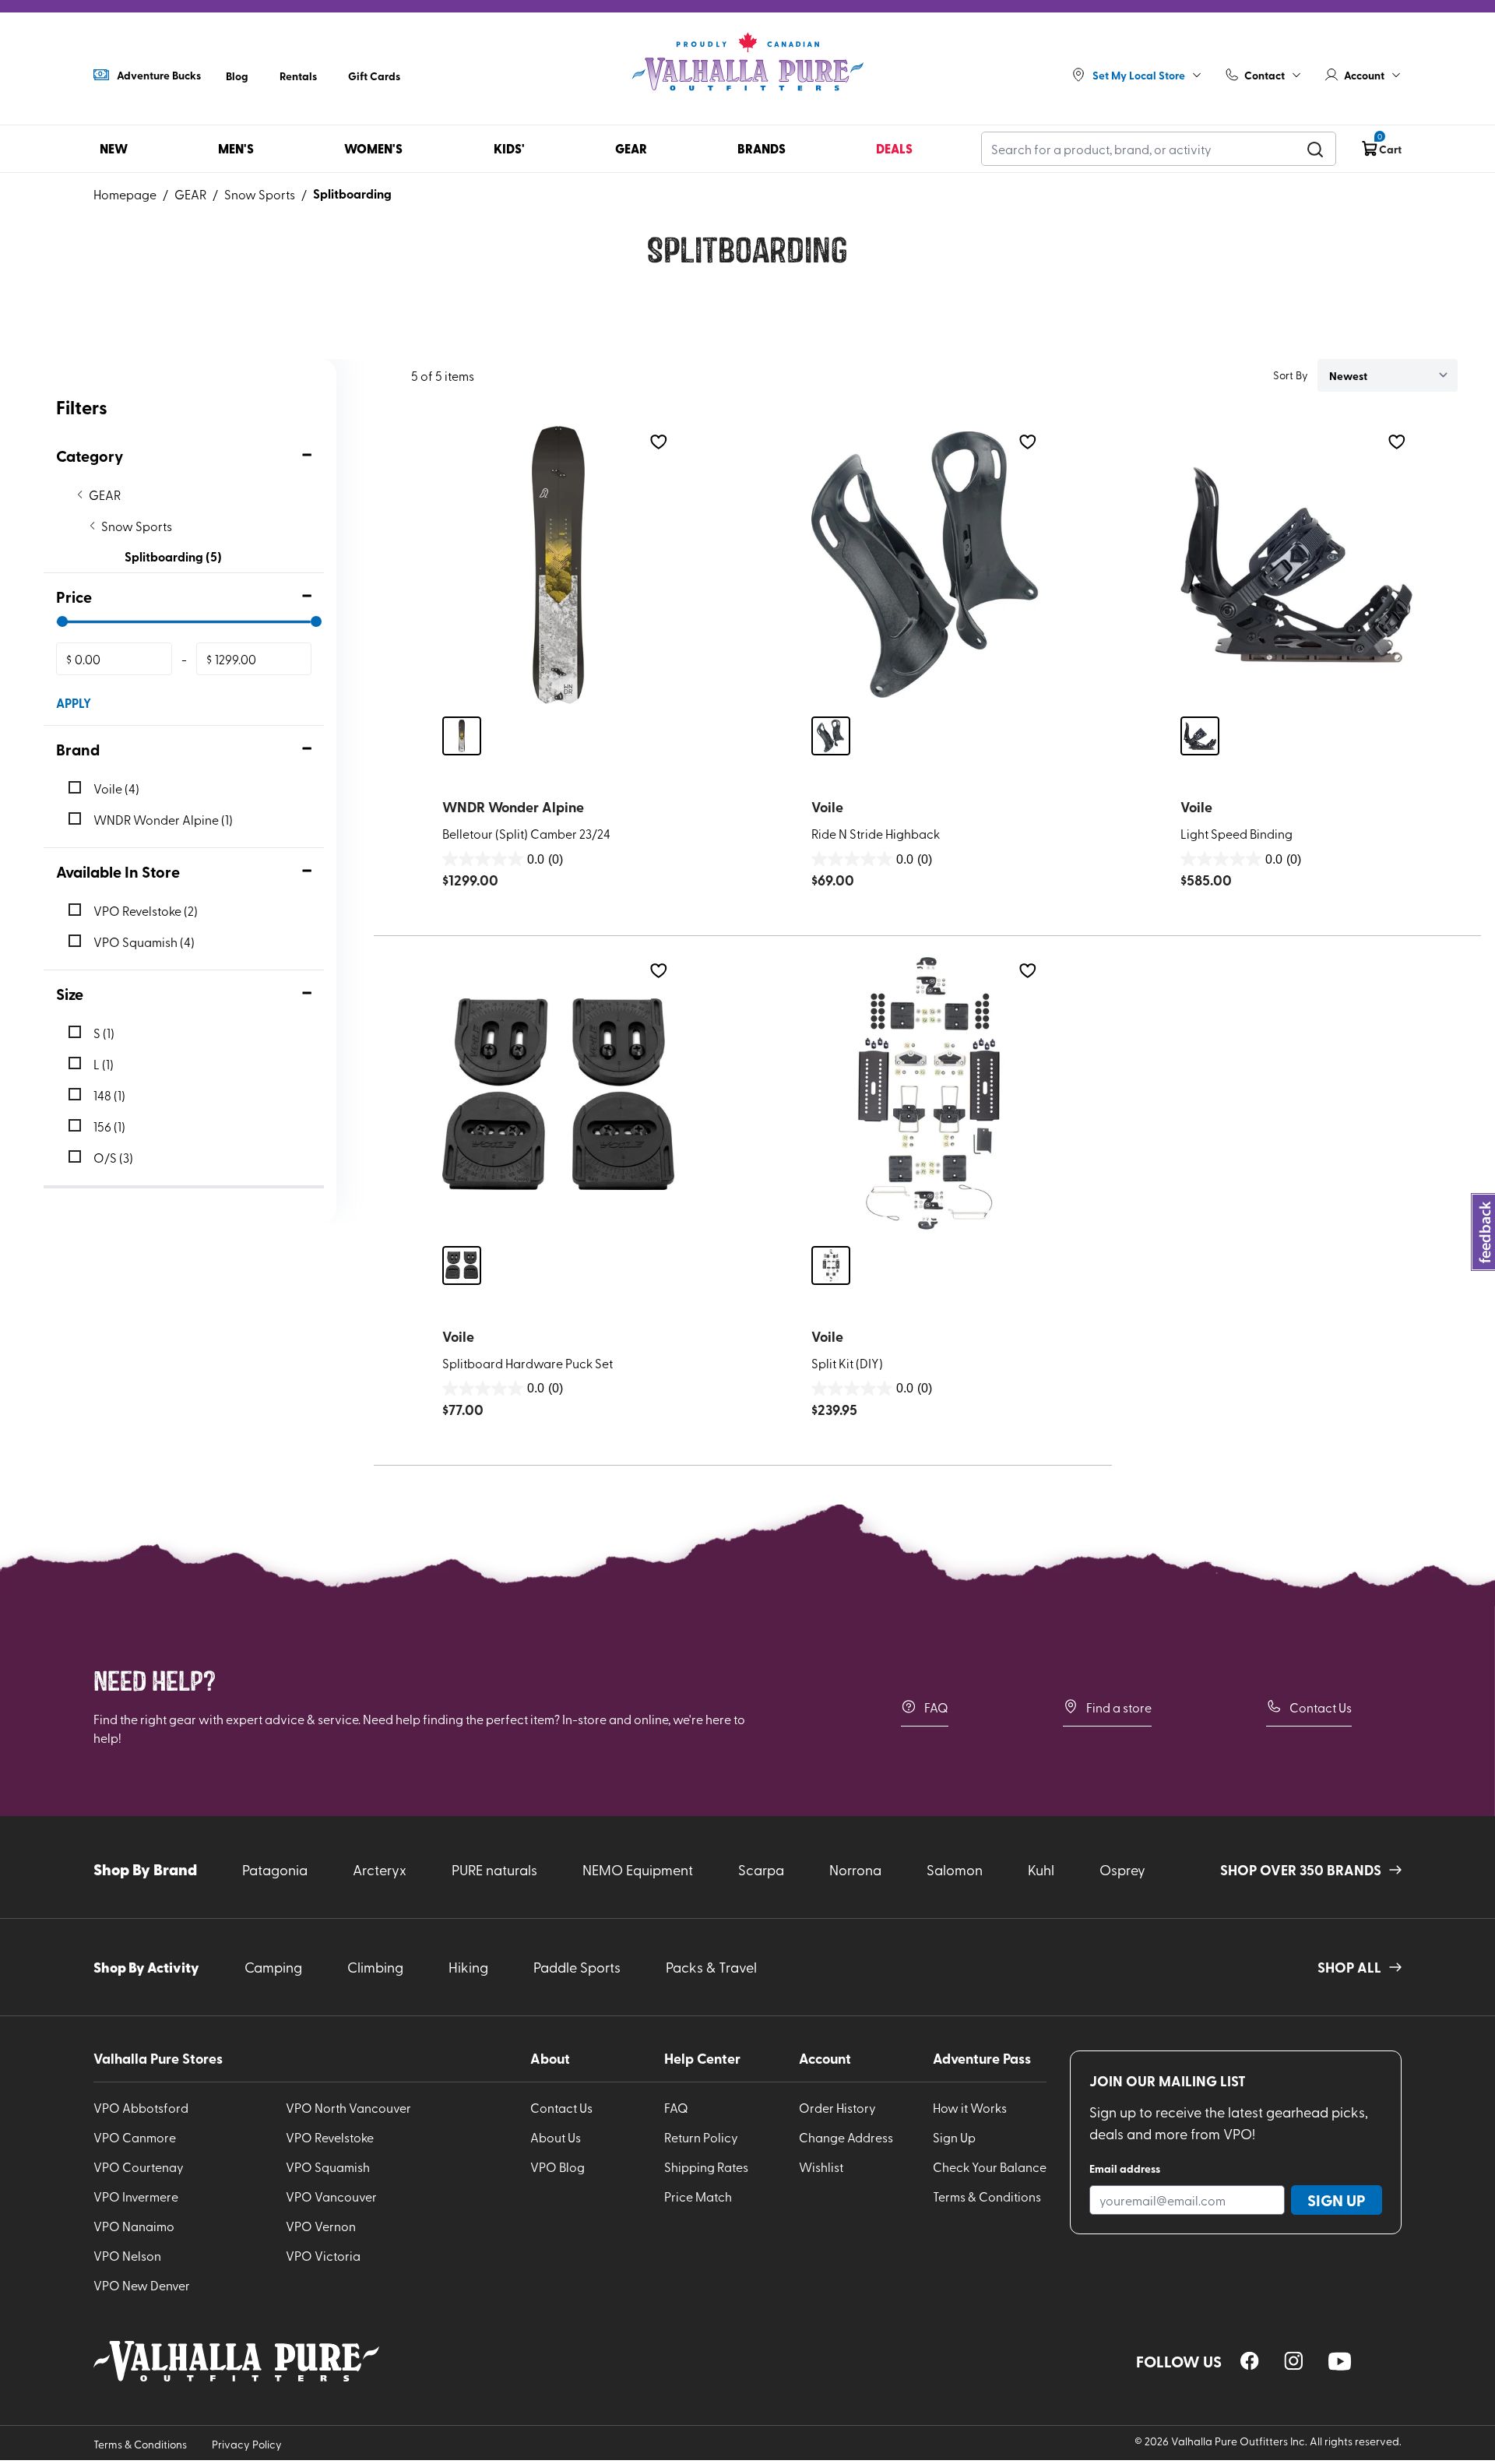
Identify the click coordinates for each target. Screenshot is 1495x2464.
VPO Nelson (127, 2255)
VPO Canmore (135, 2137)
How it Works (970, 2107)
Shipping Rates (706, 2167)
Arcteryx (380, 1869)
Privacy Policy (247, 2444)
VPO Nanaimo (134, 2226)
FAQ (936, 1707)
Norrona (855, 1869)
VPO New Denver (142, 2285)
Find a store (1119, 1707)
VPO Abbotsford (141, 2107)
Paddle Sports (577, 1967)
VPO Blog (558, 2167)
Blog (237, 76)
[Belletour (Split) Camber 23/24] (558, 565)
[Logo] (747, 62)
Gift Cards (374, 76)
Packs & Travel (711, 1967)
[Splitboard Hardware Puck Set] (558, 1094)
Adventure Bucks (159, 75)
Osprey (1122, 1869)
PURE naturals (494, 1869)
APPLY (74, 703)
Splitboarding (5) (173, 556)
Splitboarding (352, 194)
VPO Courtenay (139, 2167)
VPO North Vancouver (348, 2107)
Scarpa (761, 1869)
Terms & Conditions (987, 2196)
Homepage (125, 194)
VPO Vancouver (331, 2196)
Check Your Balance (990, 2167)
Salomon (955, 1869)
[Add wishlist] (658, 442)
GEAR (190, 194)
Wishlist (821, 2167)
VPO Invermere (136, 2196)
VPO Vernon (321, 2226)
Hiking (468, 1967)
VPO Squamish (328, 2167)
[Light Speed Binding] (1296, 565)
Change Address (846, 2137)
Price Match (698, 2196)
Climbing (375, 1967)
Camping (273, 1967)
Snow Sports (260, 194)
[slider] (62, 621)
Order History (837, 2107)
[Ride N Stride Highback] (927, 565)
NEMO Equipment (638, 1869)
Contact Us (1321, 1707)
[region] (1250, 2361)
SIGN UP (1337, 2200)
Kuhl (1041, 1869)
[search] (1315, 149)
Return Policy (701, 2137)
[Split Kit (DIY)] (927, 1094)
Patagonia (275, 1869)
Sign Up (954, 2137)
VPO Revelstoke (330, 2137)
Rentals (298, 76)
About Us (556, 2137)
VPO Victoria (323, 2255)
